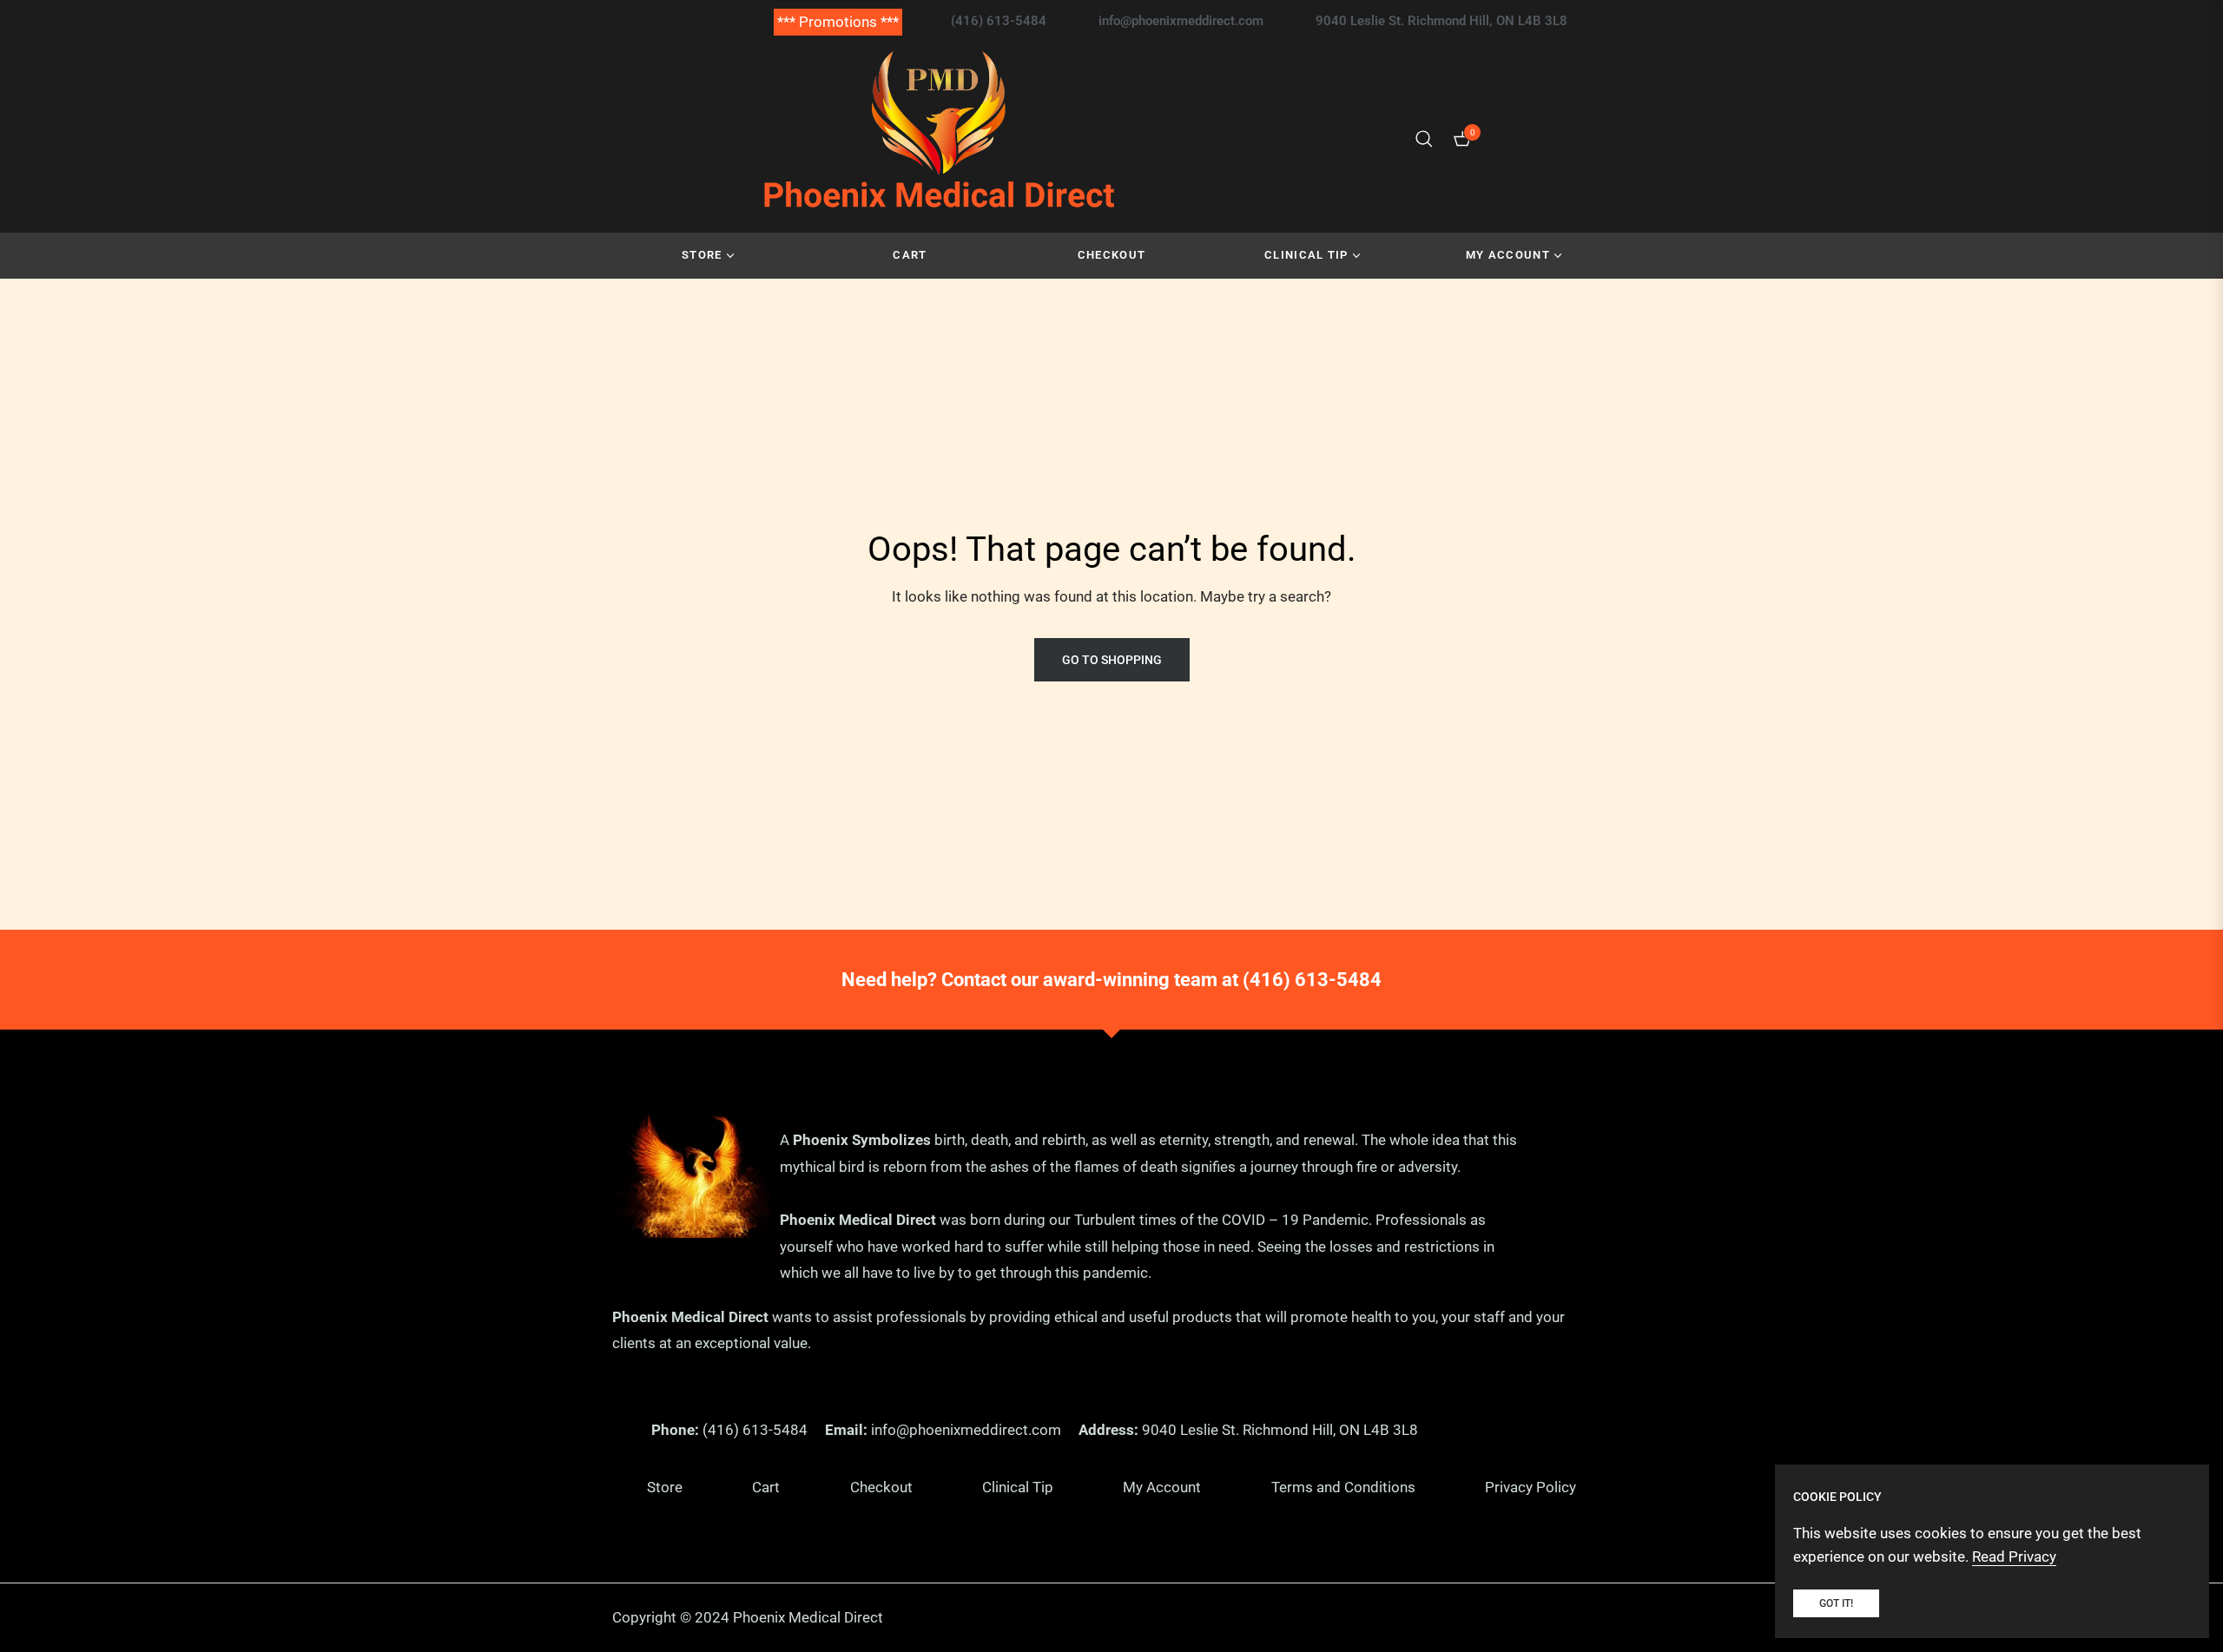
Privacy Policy (1530, 1487)
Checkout (881, 1487)
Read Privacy (2014, 1557)
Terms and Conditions (1343, 1487)
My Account (1162, 1487)
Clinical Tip (1018, 1487)
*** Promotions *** (838, 22)
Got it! (1836, 1603)
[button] (1424, 139)
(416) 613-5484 (1312, 980)
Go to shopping (1112, 660)
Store (665, 1487)
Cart (766, 1487)
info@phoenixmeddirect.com (966, 1430)
